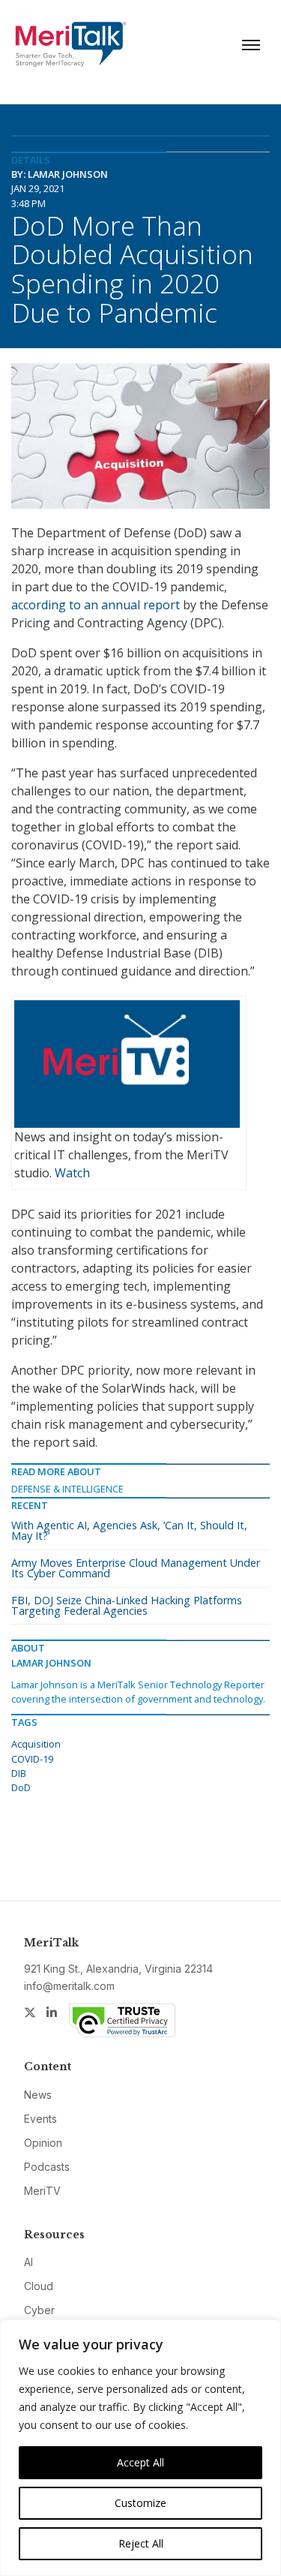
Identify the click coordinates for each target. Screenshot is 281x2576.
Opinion (43, 2143)
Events (40, 2119)
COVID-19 (32, 1759)
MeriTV (42, 2191)
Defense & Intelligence (67, 1489)
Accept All (140, 2462)
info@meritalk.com (69, 1986)
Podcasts (47, 2167)
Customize (140, 2503)
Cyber (39, 2310)
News (38, 2095)
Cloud (39, 2286)
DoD (21, 1787)
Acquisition (36, 1744)
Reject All (141, 2543)
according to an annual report (96, 605)
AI (28, 2262)
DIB (19, 1773)
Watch (72, 1173)
